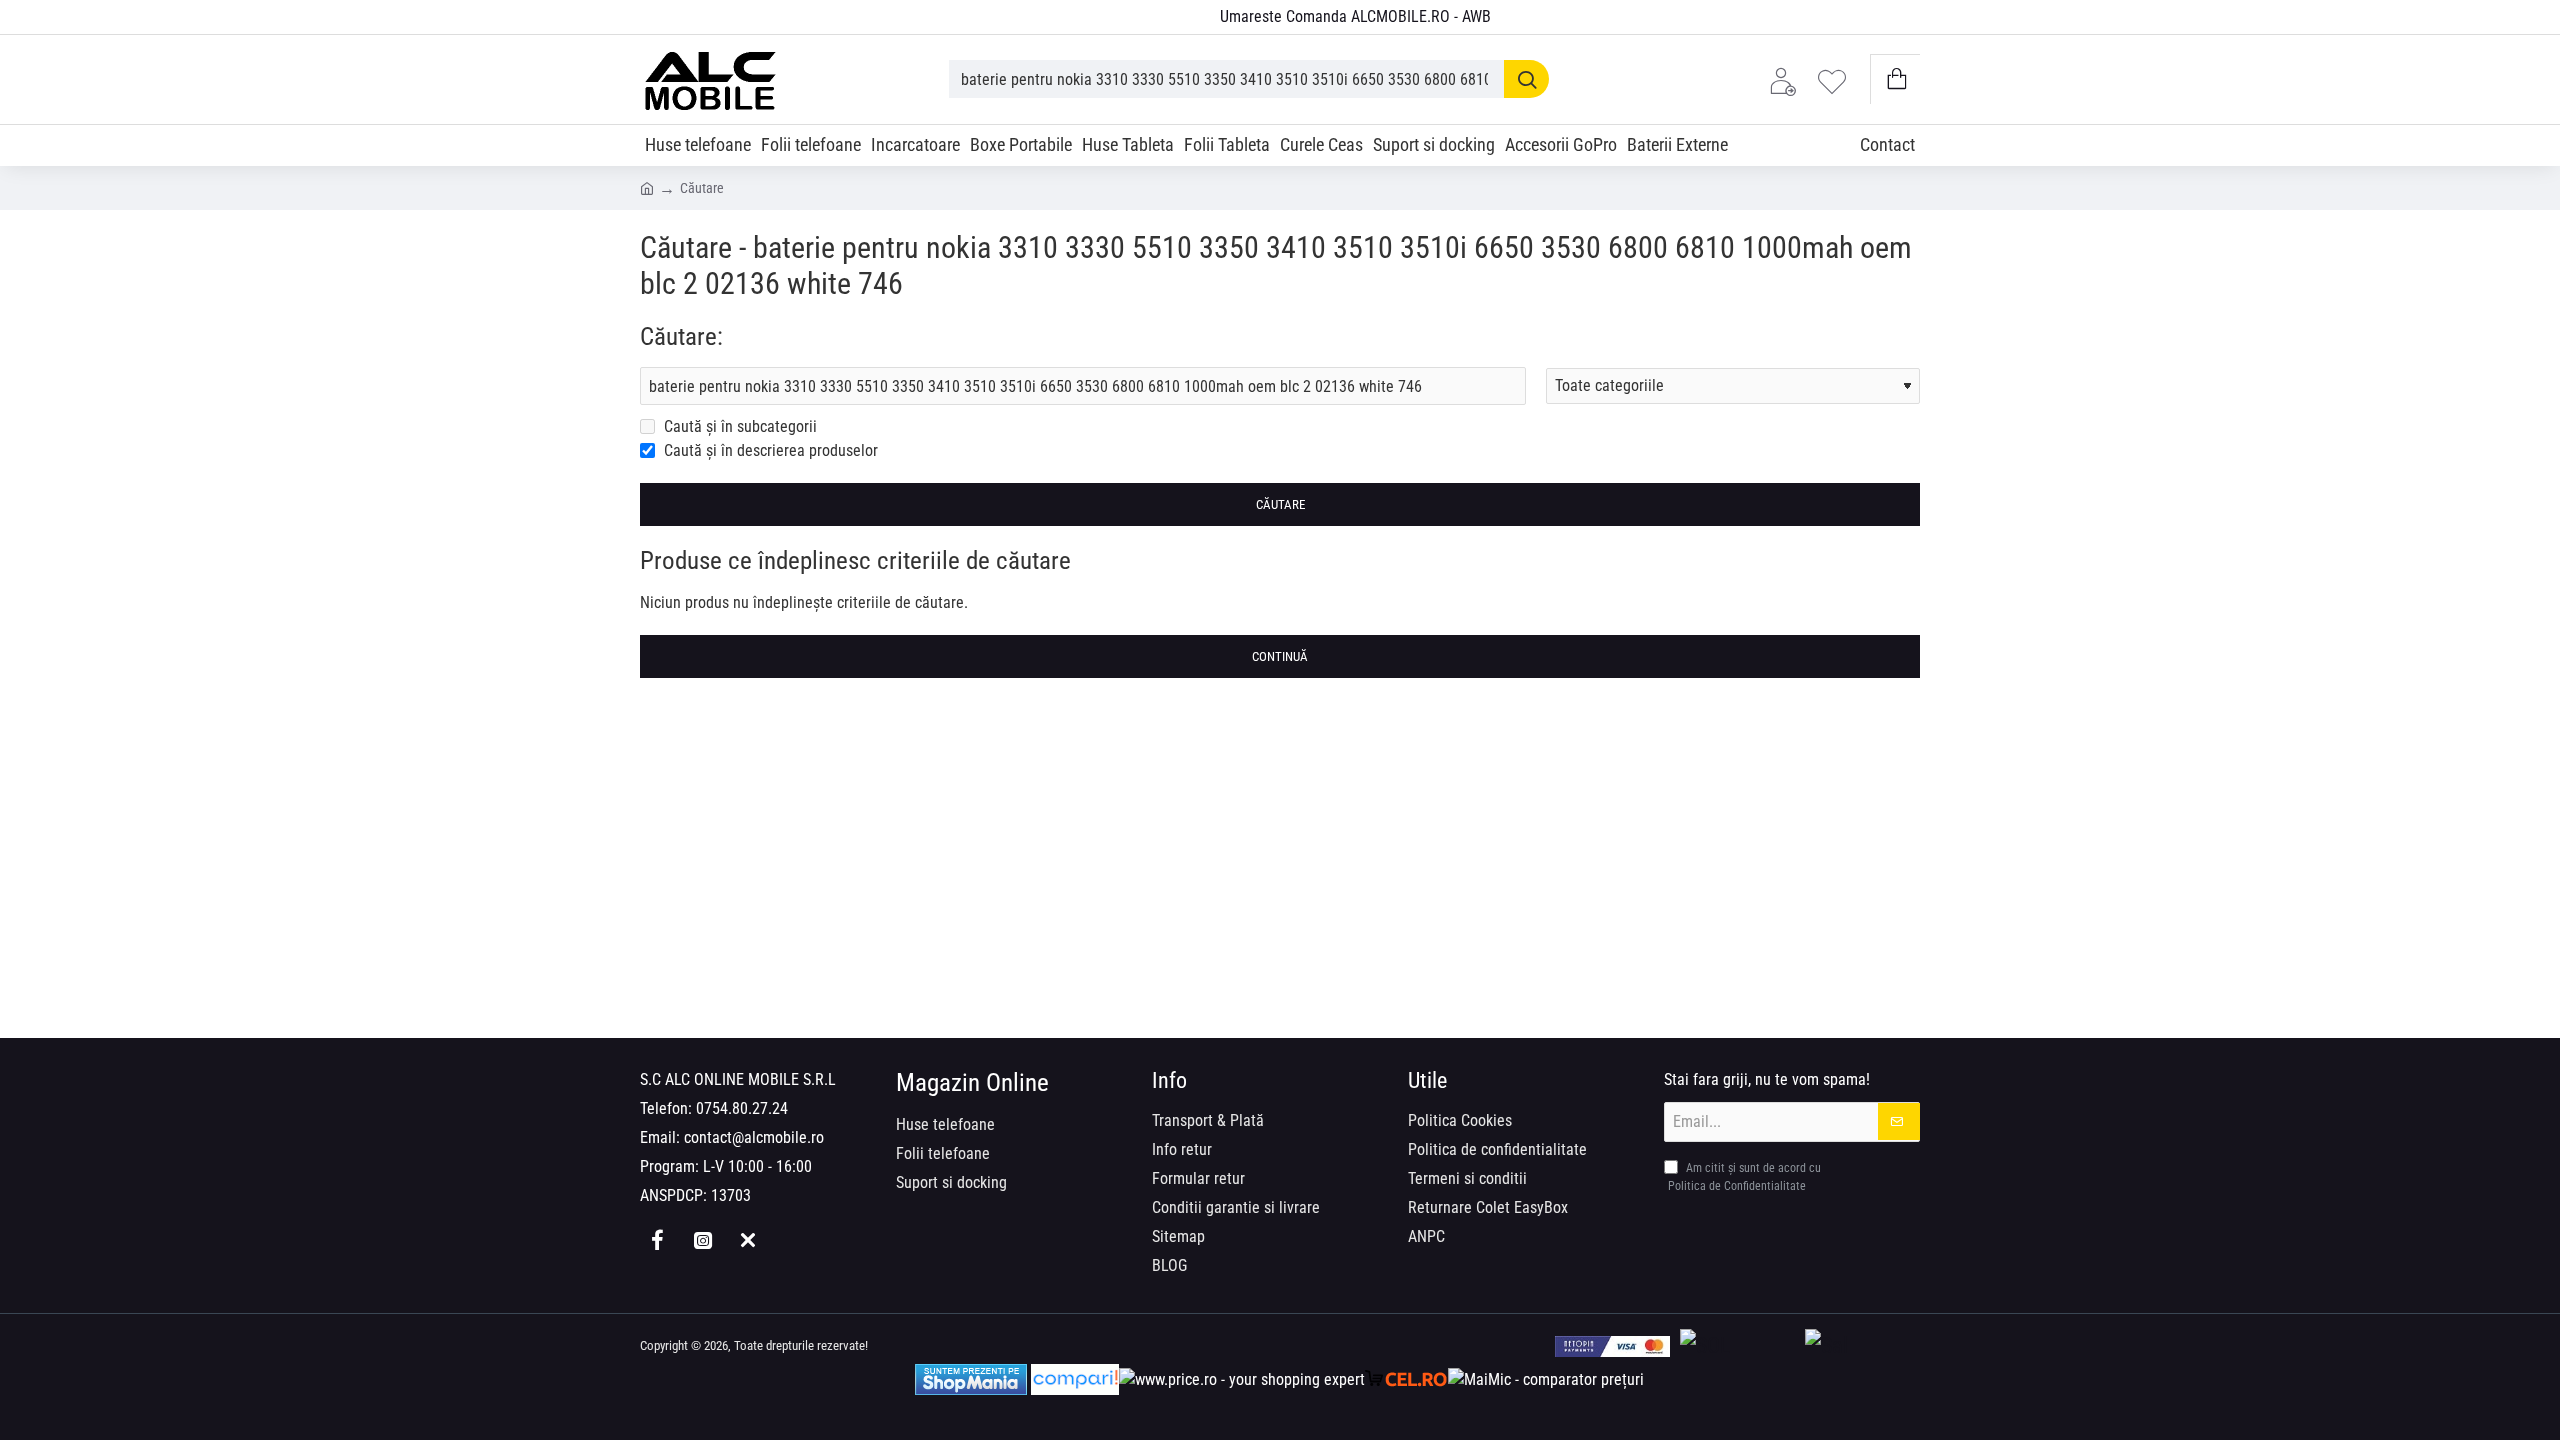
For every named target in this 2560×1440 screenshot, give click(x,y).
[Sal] (1862, 1346)
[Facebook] (657, 1240)
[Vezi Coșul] (1895, 79)
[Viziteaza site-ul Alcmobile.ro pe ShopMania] (971, 1379)
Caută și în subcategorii (738, 426)
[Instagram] (702, 1240)
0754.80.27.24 (742, 1108)
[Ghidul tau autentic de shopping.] (1075, 1379)
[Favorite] (1837, 79)
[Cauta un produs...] (1526, 79)
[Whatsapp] (747, 1240)
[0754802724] (1181, 18)
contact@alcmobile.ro (754, 1137)
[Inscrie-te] (1899, 1121)
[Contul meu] (1788, 79)
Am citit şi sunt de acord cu (1744, 1177)
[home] (647, 187)
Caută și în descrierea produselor (769, 450)
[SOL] (1737, 1346)
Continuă (1280, 656)
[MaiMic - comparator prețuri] (1546, 1379)
